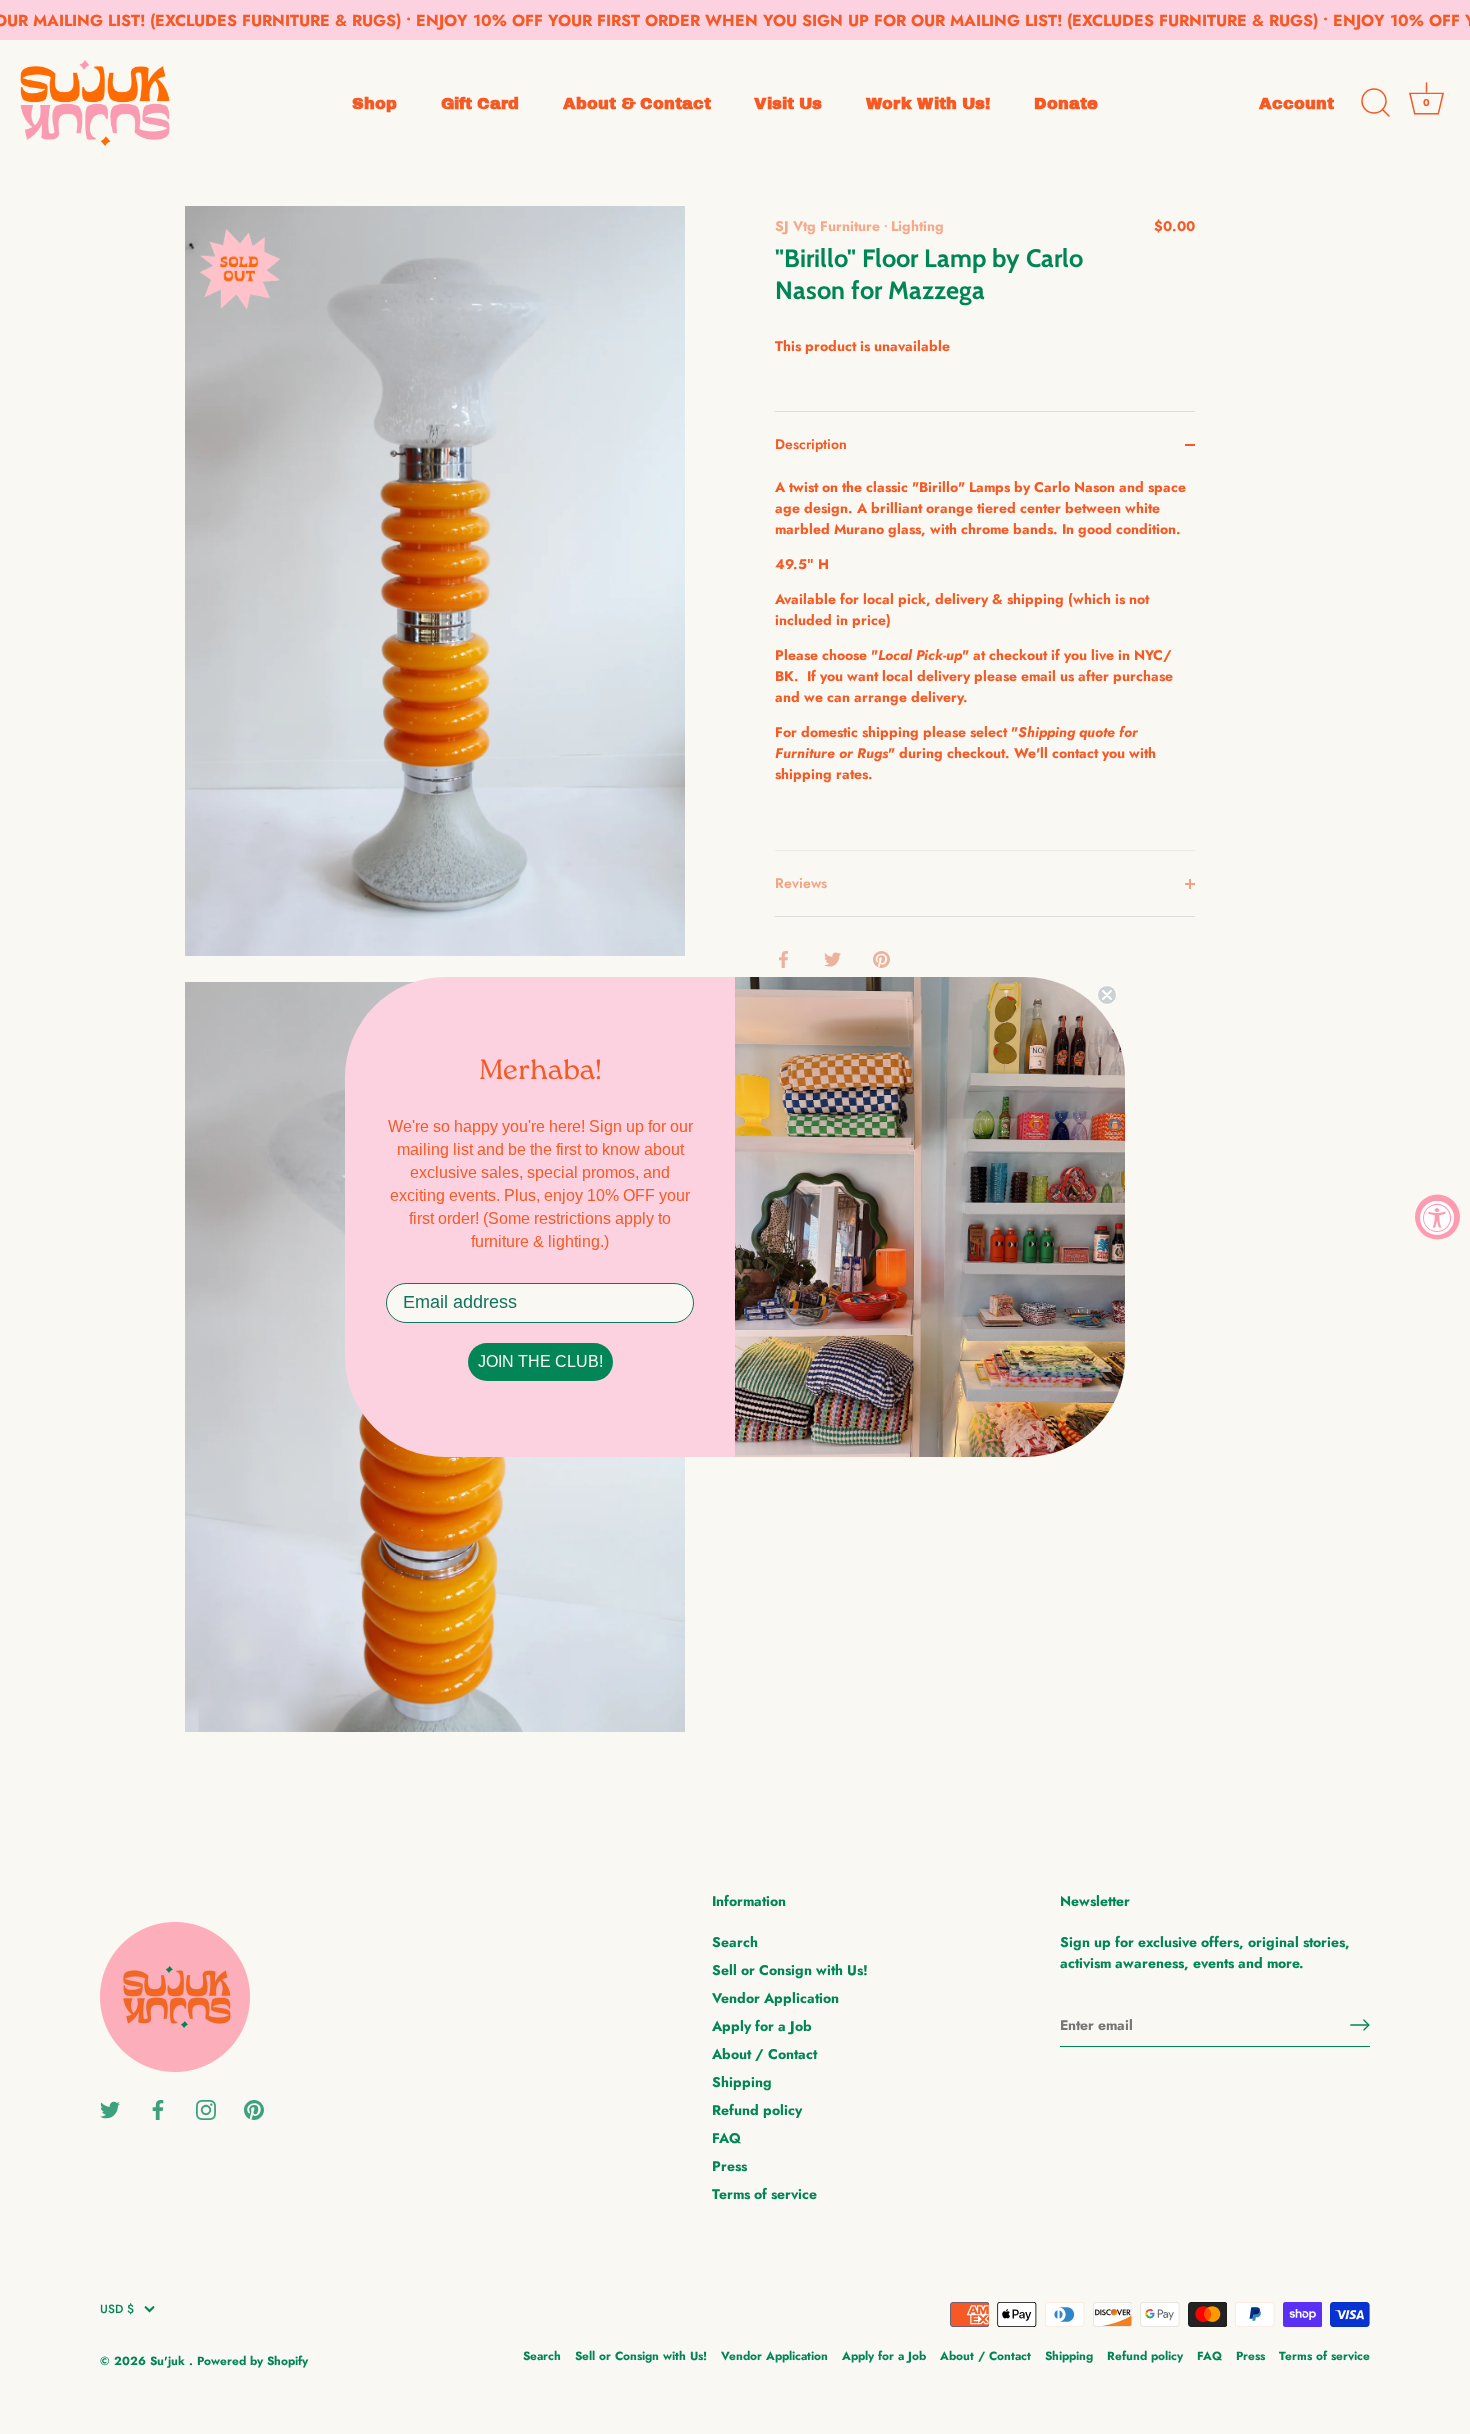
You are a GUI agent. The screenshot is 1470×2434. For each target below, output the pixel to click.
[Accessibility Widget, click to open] (1437, 1217)
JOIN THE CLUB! (540, 1361)
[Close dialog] (1107, 995)
